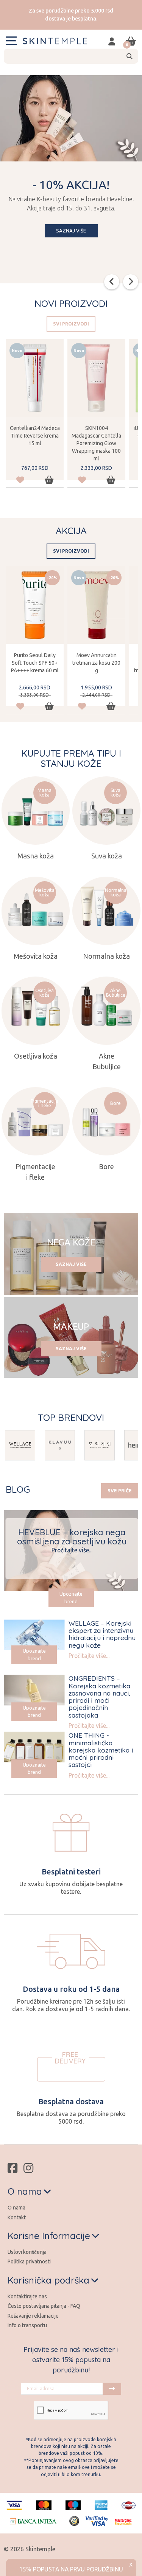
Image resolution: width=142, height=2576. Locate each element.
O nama (16, 2208)
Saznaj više (71, 231)
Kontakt (17, 2217)
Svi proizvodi (71, 324)
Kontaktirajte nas (27, 2296)
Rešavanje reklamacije (33, 2316)
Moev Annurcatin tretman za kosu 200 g (96, 663)
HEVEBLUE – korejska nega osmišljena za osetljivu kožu (72, 1537)
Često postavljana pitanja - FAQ (44, 2306)
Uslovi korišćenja (27, 2252)
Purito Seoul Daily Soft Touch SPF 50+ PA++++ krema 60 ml (35, 663)
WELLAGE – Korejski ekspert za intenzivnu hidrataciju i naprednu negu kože (102, 1634)
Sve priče (120, 1491)
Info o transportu (27, 2325)
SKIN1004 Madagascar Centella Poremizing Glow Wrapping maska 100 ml (96, 443)
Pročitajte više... (72, 1550)
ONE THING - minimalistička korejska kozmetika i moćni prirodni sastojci (101, 1750)
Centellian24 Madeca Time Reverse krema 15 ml (35, 436)
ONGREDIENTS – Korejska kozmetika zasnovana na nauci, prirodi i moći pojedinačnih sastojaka (99, 1696)
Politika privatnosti (29, 2262)
